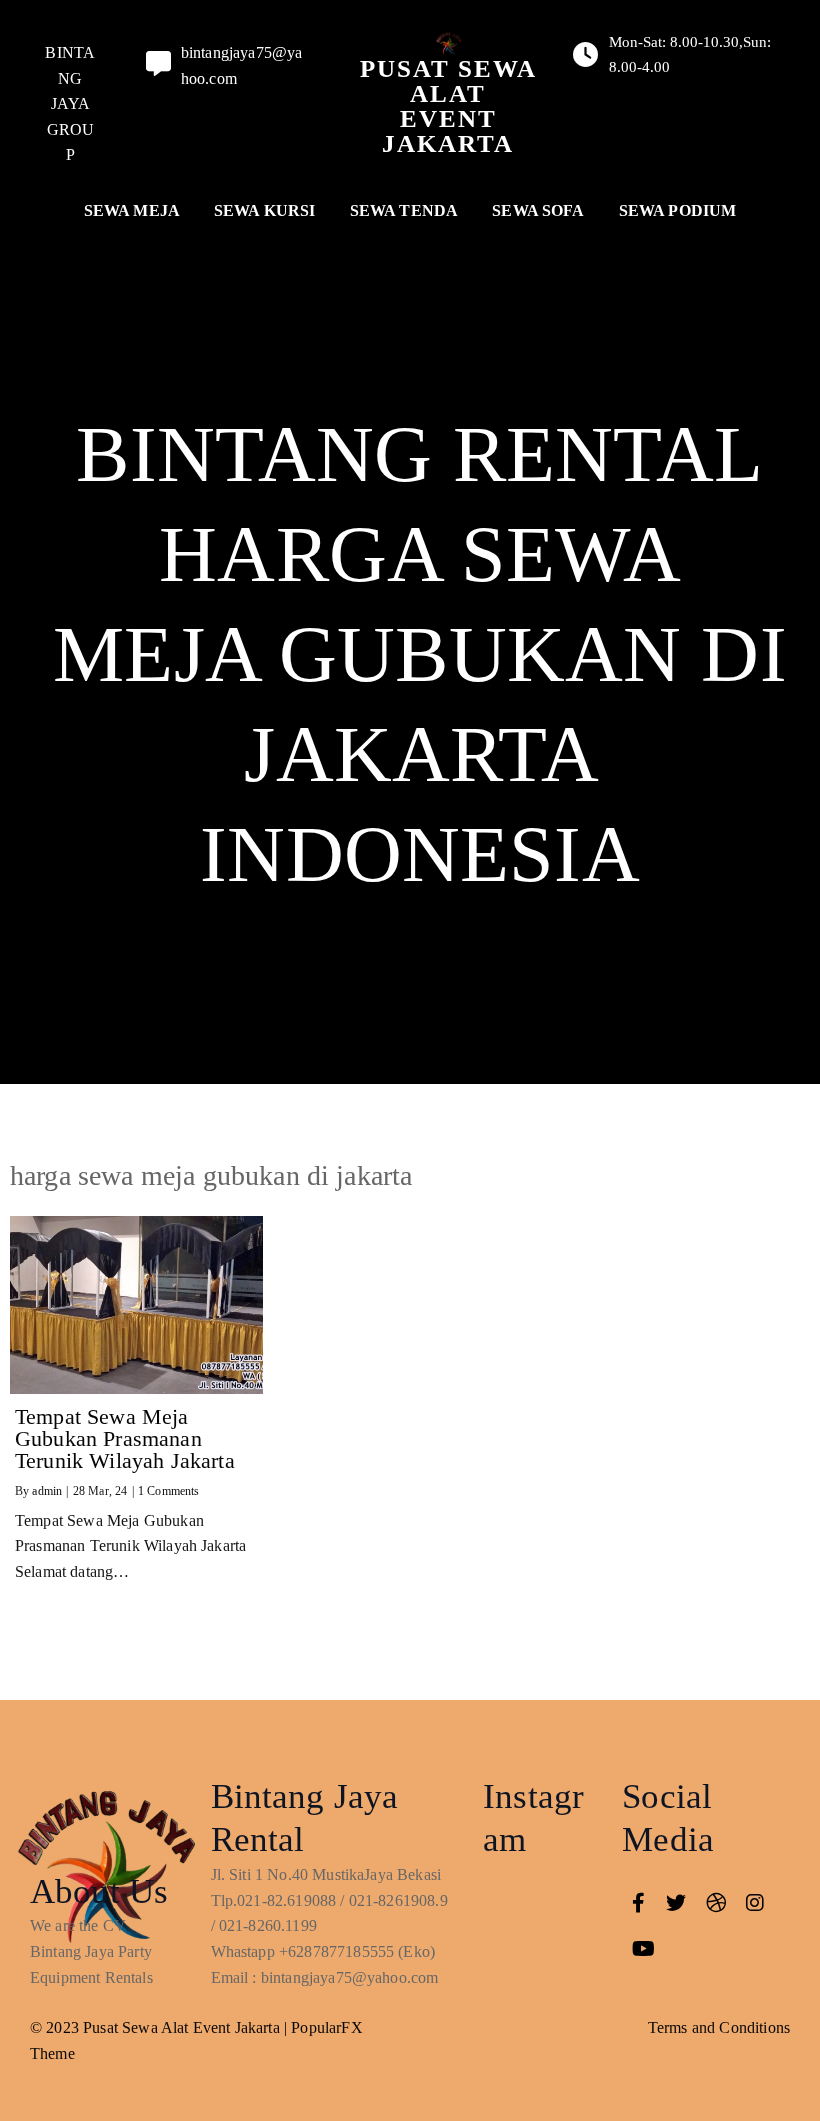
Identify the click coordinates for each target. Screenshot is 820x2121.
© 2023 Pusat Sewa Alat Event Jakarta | (160, 2027)
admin (47, 1491)
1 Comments (169, 1491)
